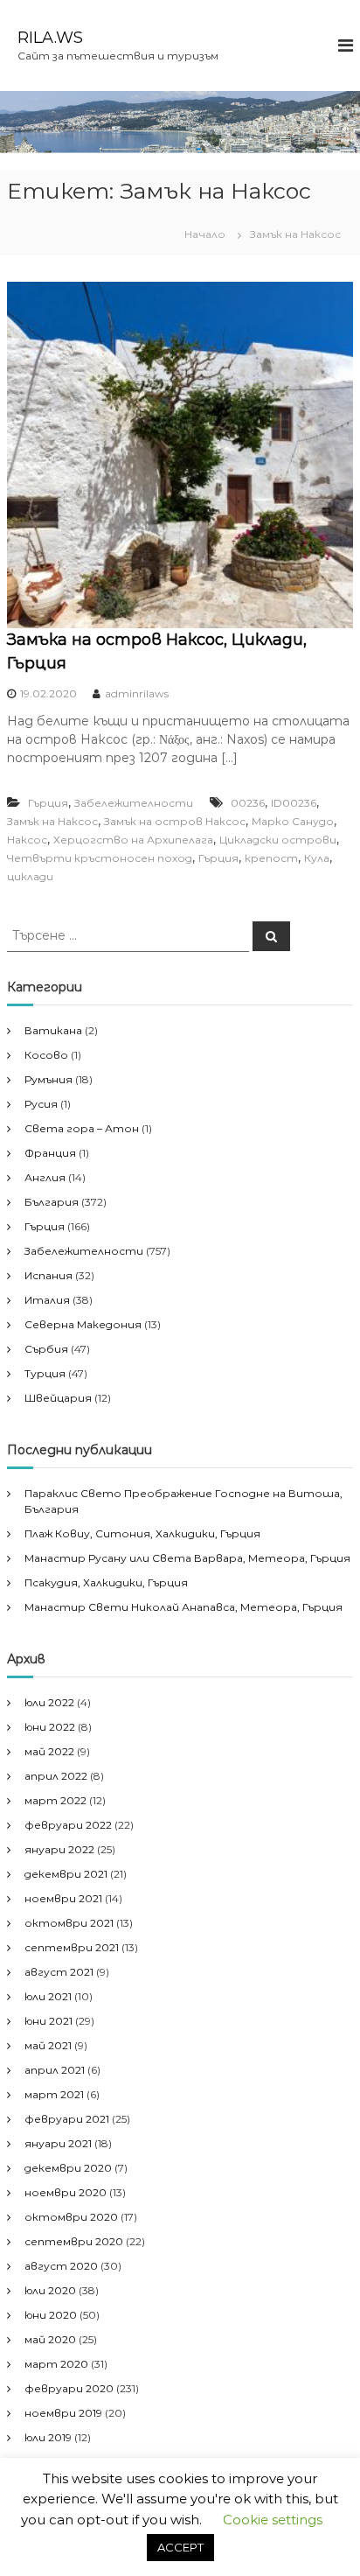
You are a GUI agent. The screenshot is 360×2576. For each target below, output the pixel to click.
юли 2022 (49, 1702)
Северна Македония (83, 1324)
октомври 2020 (71, 2217)
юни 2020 (51, 2315)
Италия (47, 1300)
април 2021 (55, 2070)
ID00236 (294, 803)
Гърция (48, 803)
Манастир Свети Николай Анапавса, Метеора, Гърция (183, 1607)
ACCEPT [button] (180, 2547)
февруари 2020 (69, 2388)
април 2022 (56, 1776)
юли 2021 (48, 1996)
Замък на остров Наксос (175, 821)
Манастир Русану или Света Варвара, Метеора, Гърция (187, 1558)
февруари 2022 (68, 1825)
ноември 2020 (66, 2192)
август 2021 (59, 1972)
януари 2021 (58, 2143)
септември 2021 (72, 1947)
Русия (41, 1104)
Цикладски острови (278, 840)
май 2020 (50, 2339)
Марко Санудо (293, 821)
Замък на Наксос (52, 821)
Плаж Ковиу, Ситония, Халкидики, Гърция (142, 1533)
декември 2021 (66, 1874)
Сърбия (46, 1349)
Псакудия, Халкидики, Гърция (106, 1582)
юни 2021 (48, 2021)
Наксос (27, 840)
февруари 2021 (67, 2119)
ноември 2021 (63, 1898)
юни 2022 (50, 1727)
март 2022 (55, 1800)
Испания (48, 1275)
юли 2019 (48, 2437)
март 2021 (54, 2094)
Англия (45, 1177)
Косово (46, 1055)
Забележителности (134, 803)
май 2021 (48, 2045)
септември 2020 (74, 2241)
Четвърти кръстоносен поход (100, 858)
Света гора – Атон (82, 1128)
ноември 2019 (63, 2413)
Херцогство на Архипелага (133, 840)
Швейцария (58, 1398)
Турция (45, 1373)
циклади (30, 876)
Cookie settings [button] (273, 2520)
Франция (50, 1153)
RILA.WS (50, 38)
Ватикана (53, 1030)
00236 (248, 803)
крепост (271, 858)
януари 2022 (59, 1849)
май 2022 (49, 1751)
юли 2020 (50, 2290)
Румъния (48, 1079)
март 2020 (56, 2364)
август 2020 (61, 2266)
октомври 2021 (69, 1923)
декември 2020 (68, 2168)
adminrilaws (137, 693)
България (52, 1202)
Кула (317, 858)
